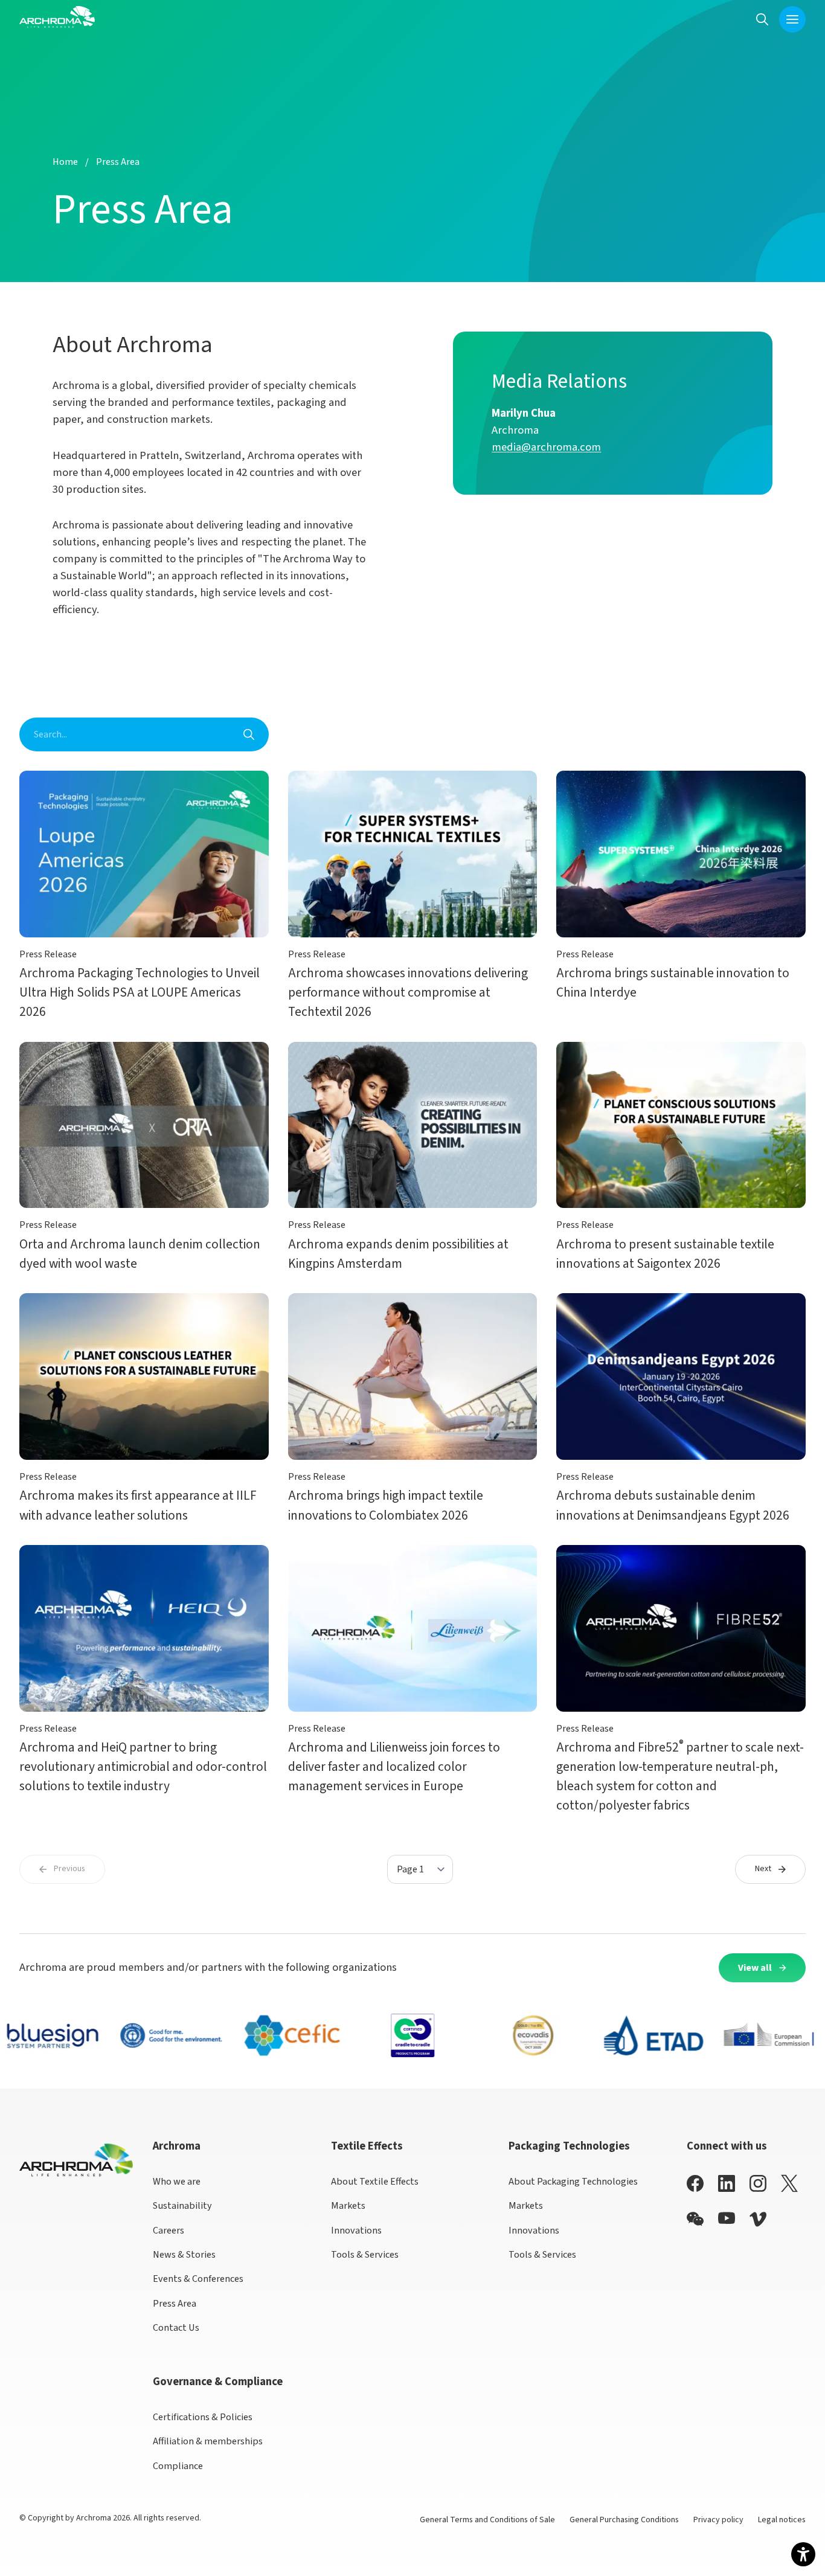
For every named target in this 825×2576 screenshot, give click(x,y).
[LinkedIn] (727, 2183)
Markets (348, 2205)
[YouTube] (727, 2218)
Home (65, 162)
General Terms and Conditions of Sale (487, 2520)
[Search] (762, 19)
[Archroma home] (57, 17)
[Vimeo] (758, 2219)
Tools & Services (365, 2254)
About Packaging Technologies (573, 2181)
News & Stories (184, 2254)
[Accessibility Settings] (803, 2554)
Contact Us (176, 2327)
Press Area (175, 2303)
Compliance (178, 2466)
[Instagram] (758, 2183)
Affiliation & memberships (208, 2441)
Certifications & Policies (203, 2417)
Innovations (356, 2230)
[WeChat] (695, 2219)
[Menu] (792, 19)
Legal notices (782, 2520)
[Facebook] (695, 2183)
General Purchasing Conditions (624, 2520)
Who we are (177, 2181)
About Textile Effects (375, 2181)
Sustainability (182, 2205)
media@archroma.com (546, 447)
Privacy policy (718, 2520)
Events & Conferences (198, 2279)
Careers (169, 2230)
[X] (789, 2183)
